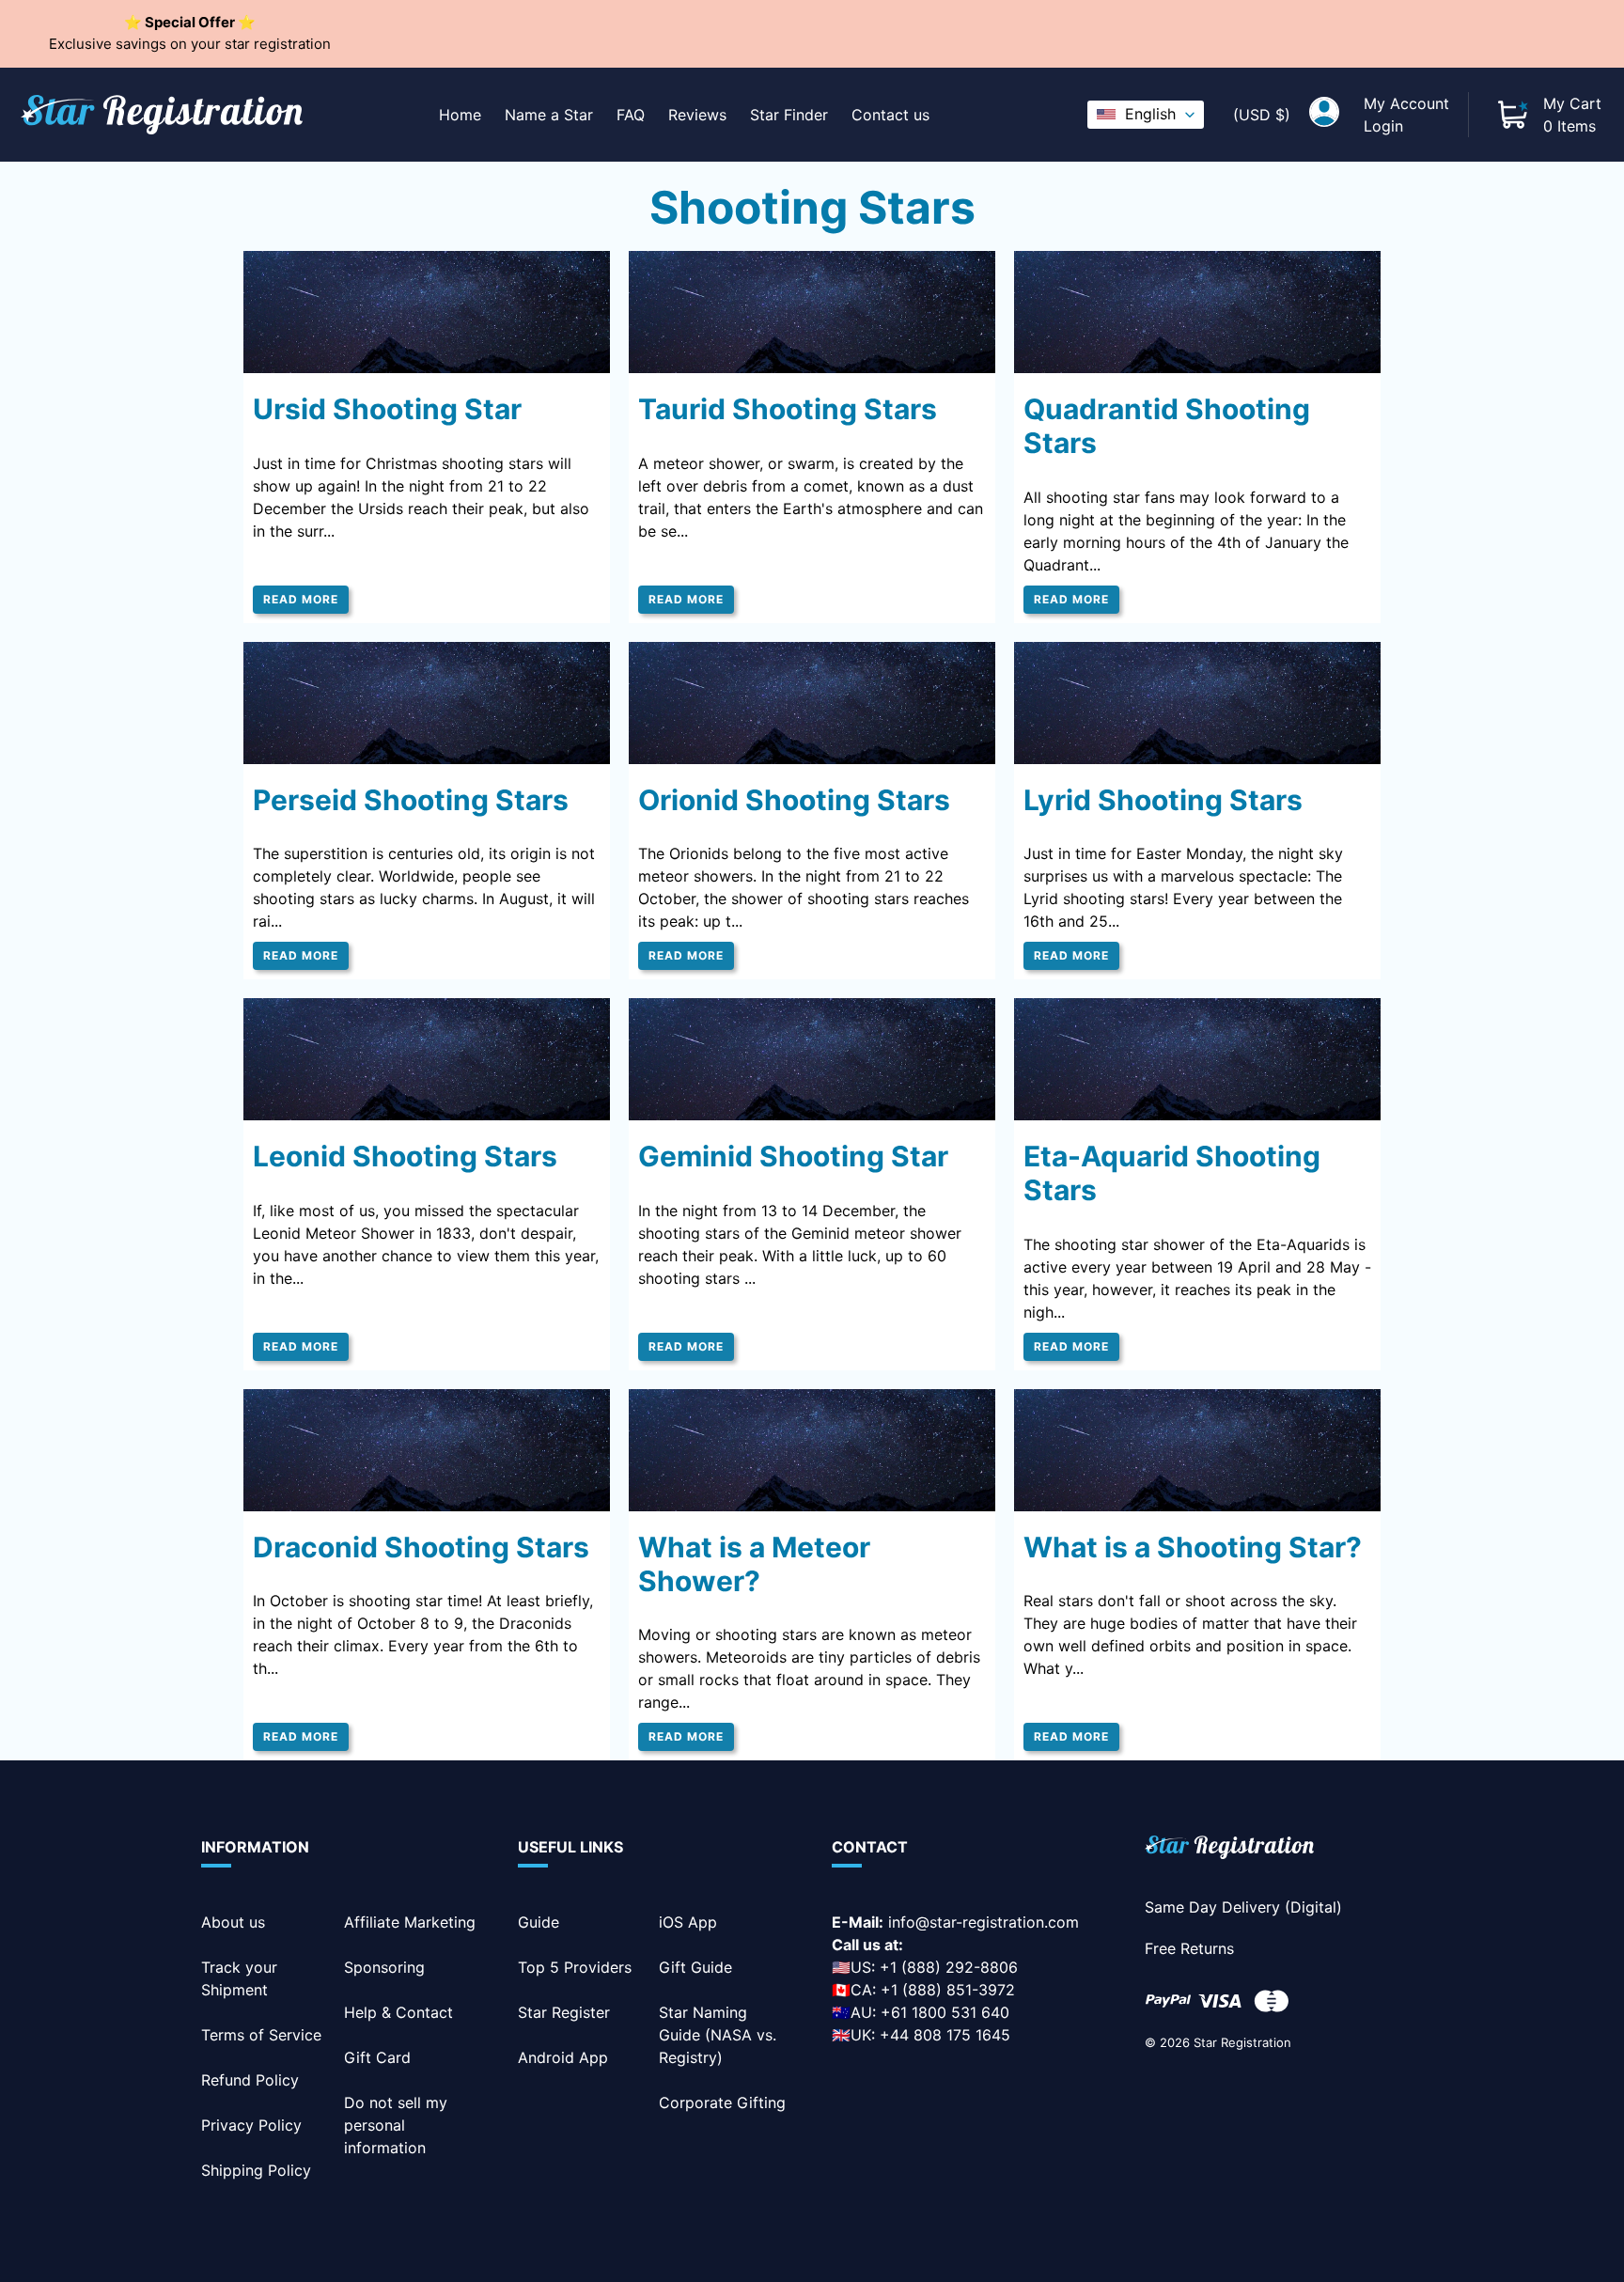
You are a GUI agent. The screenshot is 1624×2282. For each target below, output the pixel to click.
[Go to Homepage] (1229, 1850)
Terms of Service (261, 2035)
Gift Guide (695, 1967)
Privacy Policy (251, 2125)
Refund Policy (250, 2080)
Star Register (564, 2012)
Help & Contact (398, 2012)
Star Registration (1242, 2042)
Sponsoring (384, 1967)
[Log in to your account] (1324, 115)
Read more (301, 599)
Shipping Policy (256, 2170)
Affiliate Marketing (410, 1922)
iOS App (688, 1922)
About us (233, 1922)
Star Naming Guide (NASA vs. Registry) (718, 2035)
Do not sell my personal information (396, 2125)
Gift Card (377, 2057)
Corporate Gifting (722, 2102)
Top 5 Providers (575, 1967)
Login (1383, 126)
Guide (539, 1922)
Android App (563, 2057)
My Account (1406, 103)
